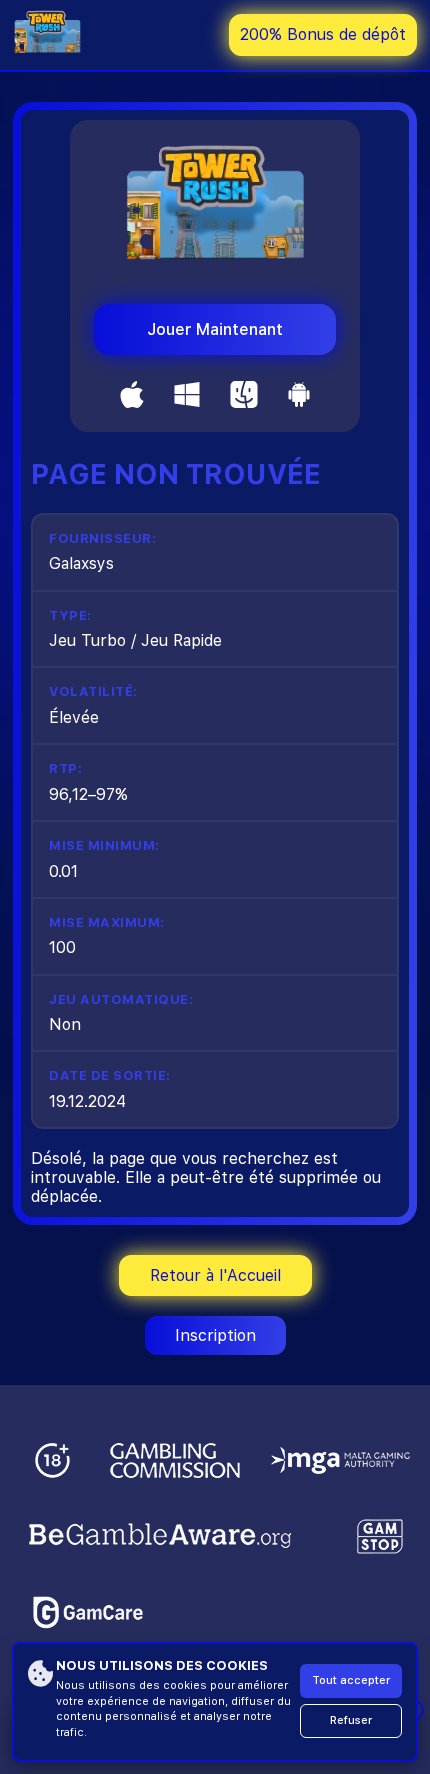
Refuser (351, 1720)
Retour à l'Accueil (215, 1275)
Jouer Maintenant (215, 329)
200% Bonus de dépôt (323, 34)
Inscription (215, 1335)
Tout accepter (351, 1680)
